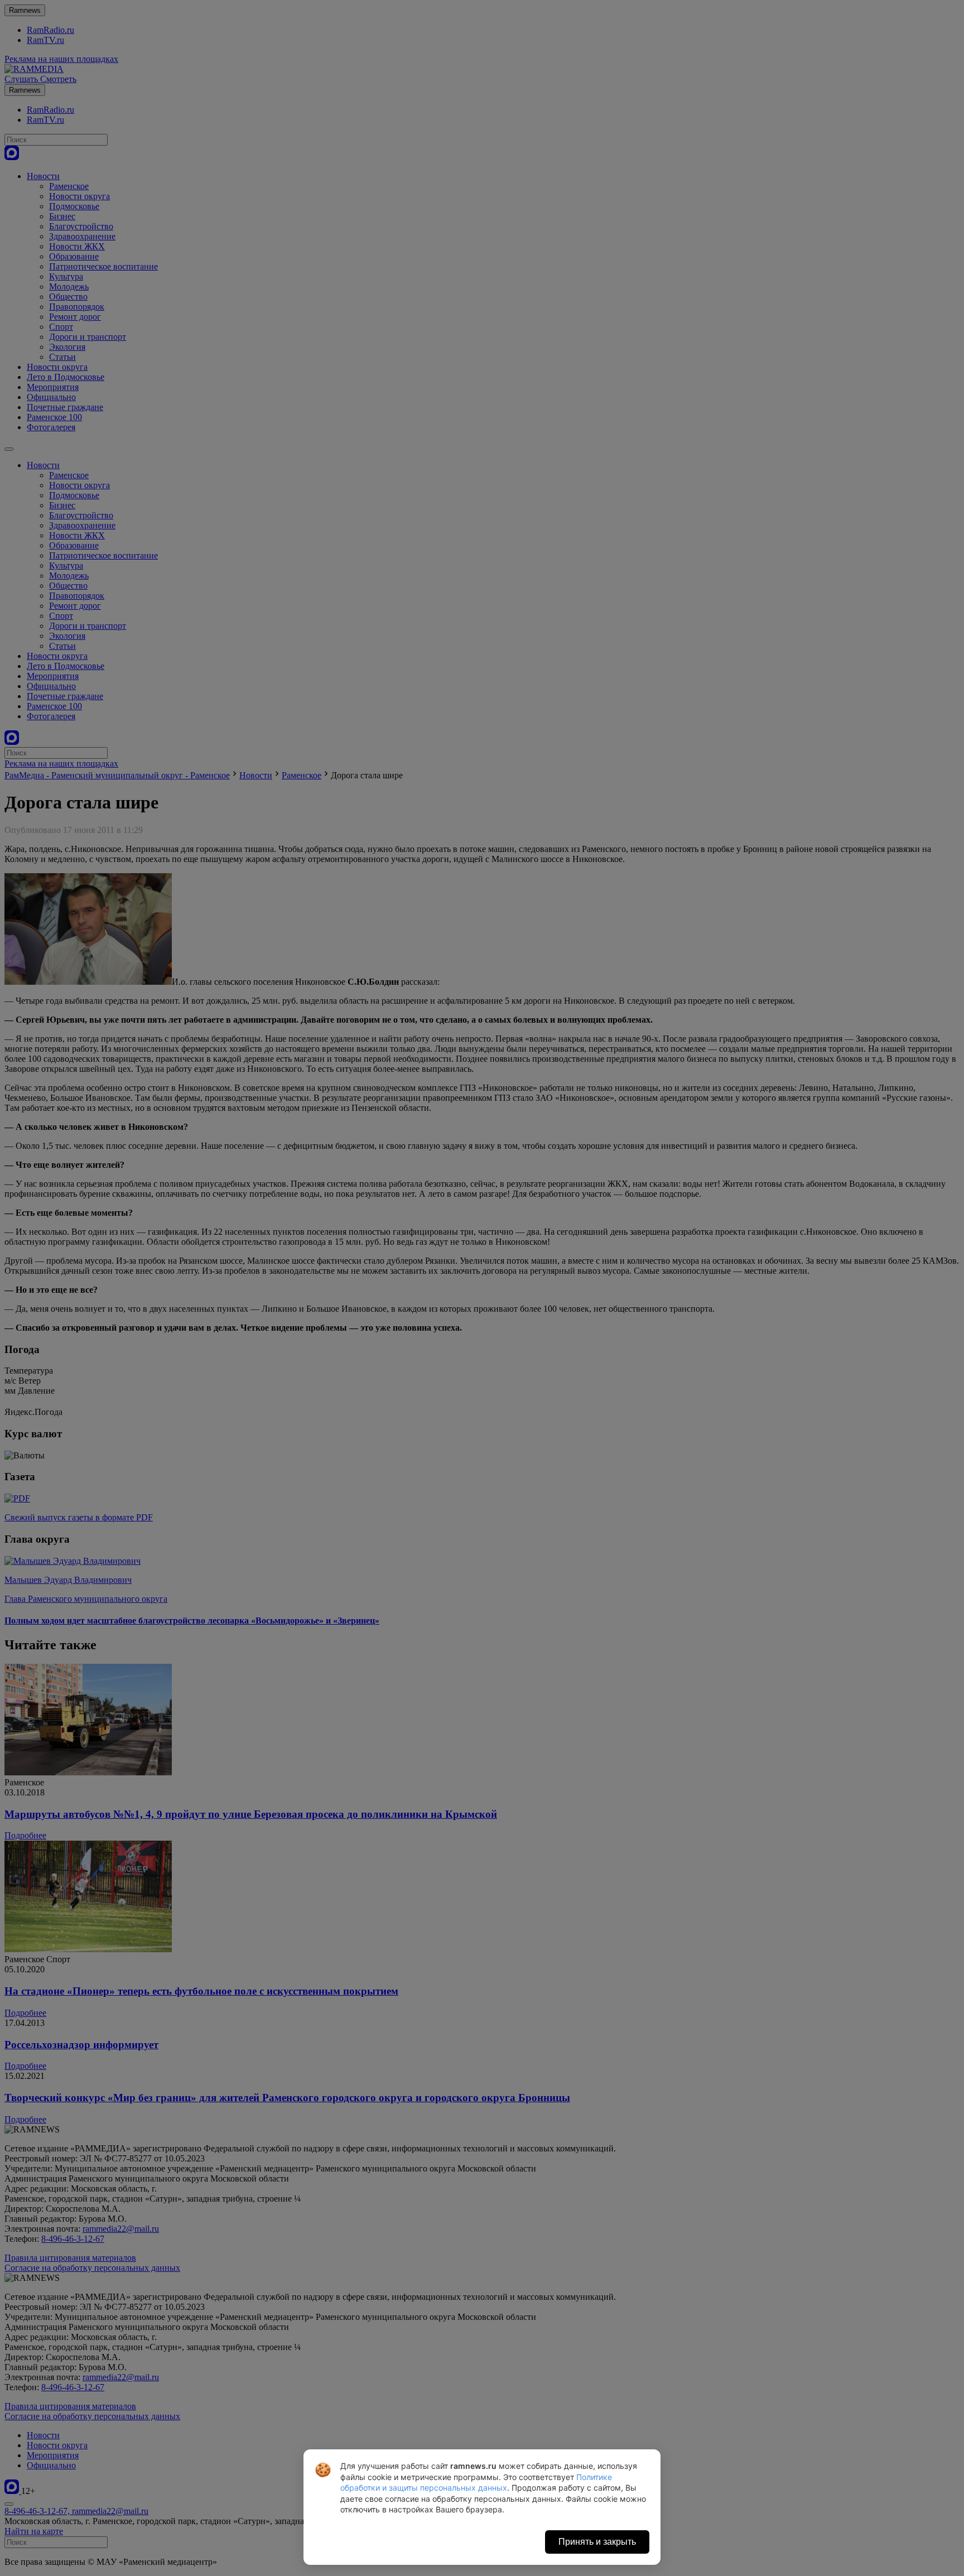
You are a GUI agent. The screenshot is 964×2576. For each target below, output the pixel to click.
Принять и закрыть (597, 2542)
